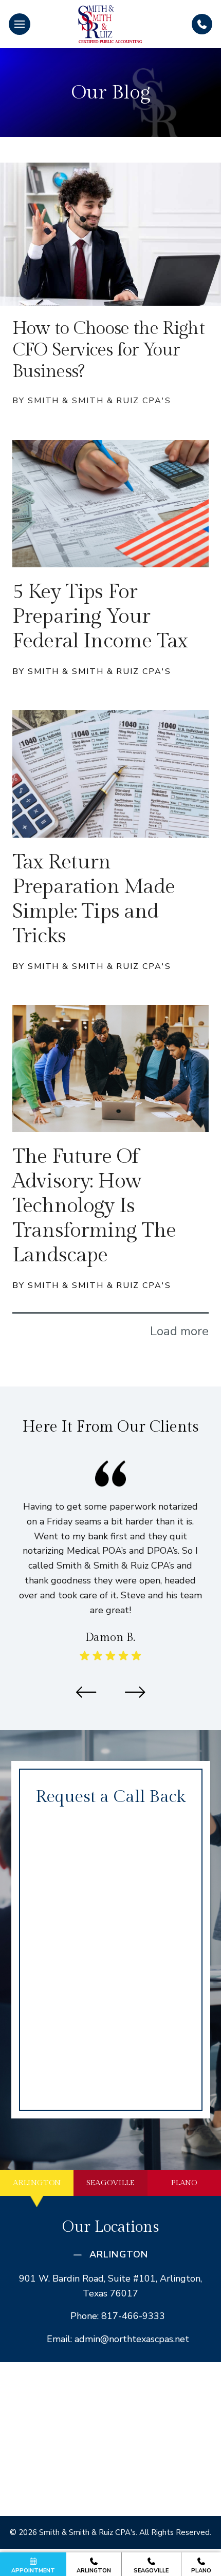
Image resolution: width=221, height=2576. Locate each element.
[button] (20, 24)
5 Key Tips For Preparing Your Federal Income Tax (100, 616)
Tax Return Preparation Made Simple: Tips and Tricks (94, 899)
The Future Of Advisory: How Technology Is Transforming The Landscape (94, 1206)
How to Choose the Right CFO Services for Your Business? (108, 350)
